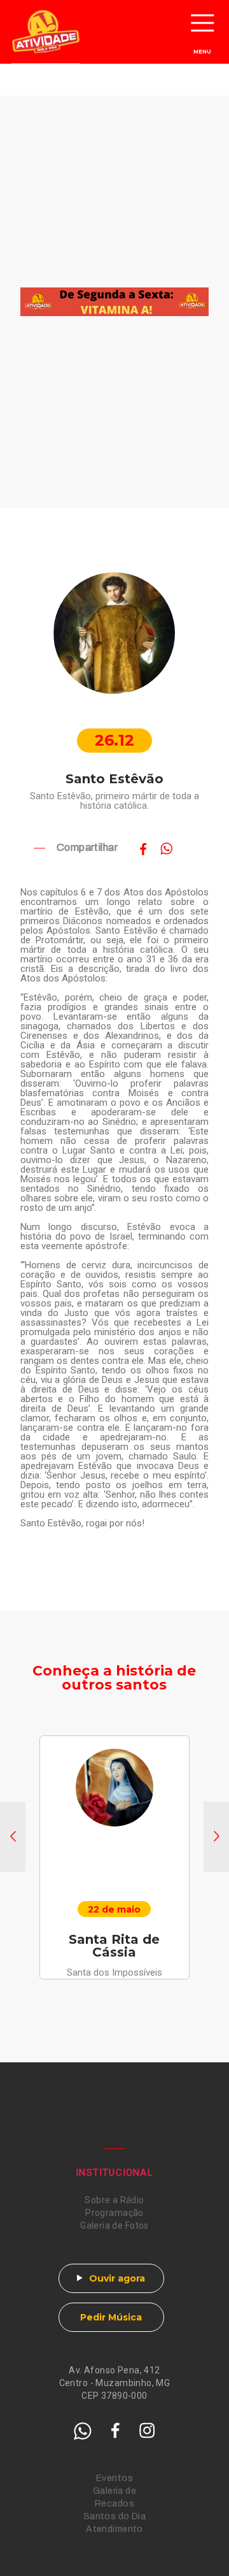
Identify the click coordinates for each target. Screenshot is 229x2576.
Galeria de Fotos (114, 2225)
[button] (13, 1837)
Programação (114, 2213)
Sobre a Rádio (114, 2200)
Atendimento (114, 2529)
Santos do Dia (114, 2516)
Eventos (114, 2478)
